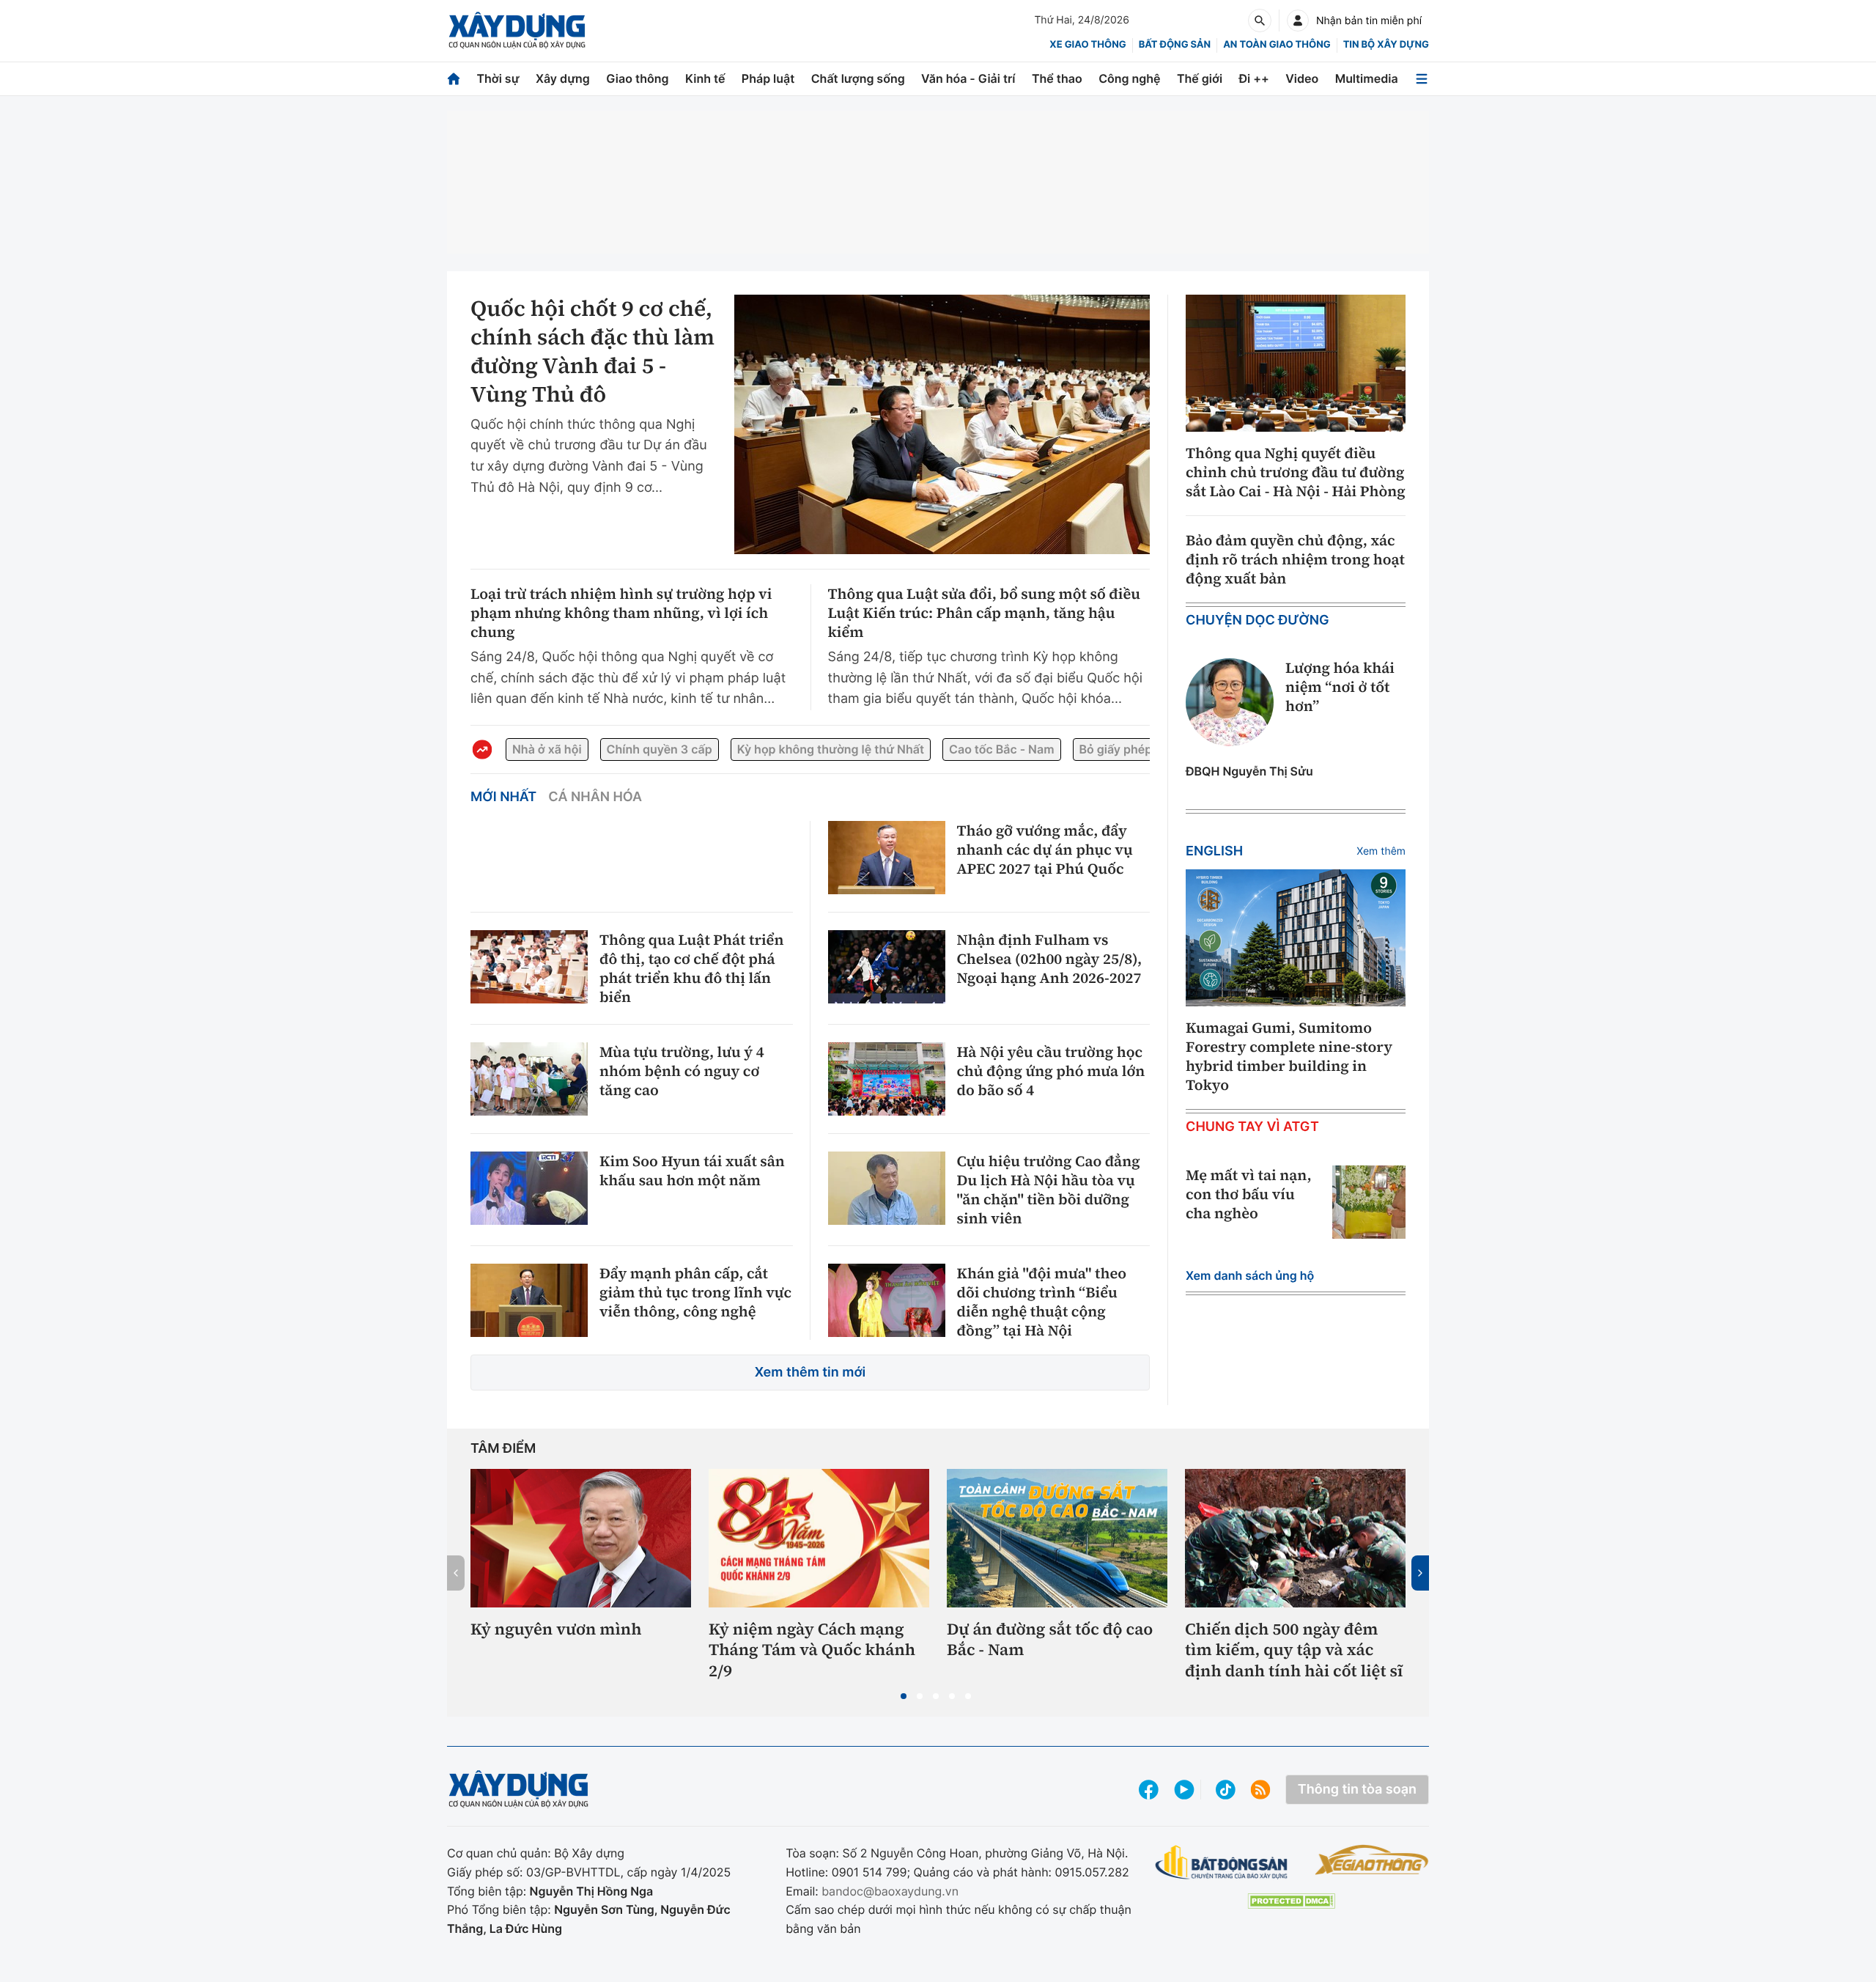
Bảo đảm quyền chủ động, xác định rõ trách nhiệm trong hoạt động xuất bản (1295, 559)
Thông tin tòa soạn (1357, 1790)
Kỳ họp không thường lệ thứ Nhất (831, 749)
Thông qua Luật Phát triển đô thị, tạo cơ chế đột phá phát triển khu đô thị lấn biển (691, 968)
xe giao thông (1087, 45)
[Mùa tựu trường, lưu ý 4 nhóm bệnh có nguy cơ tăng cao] (529, 1079)
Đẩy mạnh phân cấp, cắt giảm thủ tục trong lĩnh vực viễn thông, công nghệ (695, 1292)
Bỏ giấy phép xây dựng (1144, 749)
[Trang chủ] (454, 79)
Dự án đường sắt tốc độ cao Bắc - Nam (1050, 1640)
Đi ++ (1254, 78)
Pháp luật (768, 78)
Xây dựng (563, 78)
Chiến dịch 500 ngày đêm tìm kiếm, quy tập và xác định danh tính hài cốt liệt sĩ (1294, 1651)
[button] (904, 1696)
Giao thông (637, 78)
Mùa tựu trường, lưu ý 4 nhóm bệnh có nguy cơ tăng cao (682, 1071)
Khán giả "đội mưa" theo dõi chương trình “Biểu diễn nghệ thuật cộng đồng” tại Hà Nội (1042, 1302)
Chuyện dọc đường (1258, 620)
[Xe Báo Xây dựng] (1371, 1860)
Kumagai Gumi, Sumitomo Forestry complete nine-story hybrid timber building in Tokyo (1289, 1056)
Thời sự (498, 78)
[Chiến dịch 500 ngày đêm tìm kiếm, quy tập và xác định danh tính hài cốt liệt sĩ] (1295, 1538)
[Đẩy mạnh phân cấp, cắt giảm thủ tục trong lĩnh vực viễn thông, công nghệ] (529, 1300)
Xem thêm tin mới (810, 1373)
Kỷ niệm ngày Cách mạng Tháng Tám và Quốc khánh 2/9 (812, 1651)
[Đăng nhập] (1298, 21)
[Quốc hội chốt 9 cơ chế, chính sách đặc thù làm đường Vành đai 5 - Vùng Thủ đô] (942, 424)
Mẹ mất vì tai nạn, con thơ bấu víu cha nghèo (1249, 1194)
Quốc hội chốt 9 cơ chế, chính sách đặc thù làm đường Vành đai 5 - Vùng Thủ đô (592, 352)
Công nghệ (1129, 78)
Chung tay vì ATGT (1252, 1127)
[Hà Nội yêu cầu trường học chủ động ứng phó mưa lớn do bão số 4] (887, 1079)
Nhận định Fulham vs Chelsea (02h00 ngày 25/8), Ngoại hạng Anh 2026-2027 (1050, 959)
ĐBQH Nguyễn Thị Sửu (1249, 771)
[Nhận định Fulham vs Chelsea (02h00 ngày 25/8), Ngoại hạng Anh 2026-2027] (887, 967)
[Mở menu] (1422, 79)
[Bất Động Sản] (1222, 1863)
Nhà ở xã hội (547, 749)
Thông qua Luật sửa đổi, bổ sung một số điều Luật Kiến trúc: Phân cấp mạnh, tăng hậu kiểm (985, 613)
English (1214, 851)
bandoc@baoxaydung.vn (890, 1891)
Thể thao (1057, 78)
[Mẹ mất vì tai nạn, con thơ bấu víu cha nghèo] (1369, 1202)
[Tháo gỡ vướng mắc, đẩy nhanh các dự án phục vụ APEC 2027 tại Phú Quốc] (887, 858)
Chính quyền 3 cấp (660, 749)
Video (1302, 78)
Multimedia (1367, 78)
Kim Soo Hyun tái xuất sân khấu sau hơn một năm (692, 1171)
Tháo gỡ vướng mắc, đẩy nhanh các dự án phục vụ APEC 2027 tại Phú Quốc (1045, 850)
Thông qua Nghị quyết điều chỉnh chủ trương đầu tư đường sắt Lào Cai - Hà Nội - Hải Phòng (1296, 472)
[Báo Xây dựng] (517, 30)
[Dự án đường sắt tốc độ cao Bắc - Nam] (1057, 1538)
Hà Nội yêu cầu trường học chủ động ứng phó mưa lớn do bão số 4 (1051, 1071)
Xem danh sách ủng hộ (1250, 1275)
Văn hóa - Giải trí (968, 78)
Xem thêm (1381, 851)
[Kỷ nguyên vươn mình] (581, 1538)
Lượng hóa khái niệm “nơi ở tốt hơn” (1340, 687)
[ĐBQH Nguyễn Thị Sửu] (1230, 702)
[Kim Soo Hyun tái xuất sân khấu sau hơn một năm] (529, 1188)
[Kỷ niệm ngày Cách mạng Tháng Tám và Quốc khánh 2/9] (819, 1538)
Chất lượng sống (858, 78)
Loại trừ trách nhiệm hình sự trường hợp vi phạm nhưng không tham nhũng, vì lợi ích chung (621, 613)
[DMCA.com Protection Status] (1291, 1901)
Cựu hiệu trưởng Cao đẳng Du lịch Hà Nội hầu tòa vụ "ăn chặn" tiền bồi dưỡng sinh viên (1049, 1190)
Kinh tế (705, 78)
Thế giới (1200, 78)
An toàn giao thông (1277, 45)
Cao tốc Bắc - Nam (1001, 749)
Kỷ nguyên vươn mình (556, 1630)
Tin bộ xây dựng (1386, 45)
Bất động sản (1175, 45)
